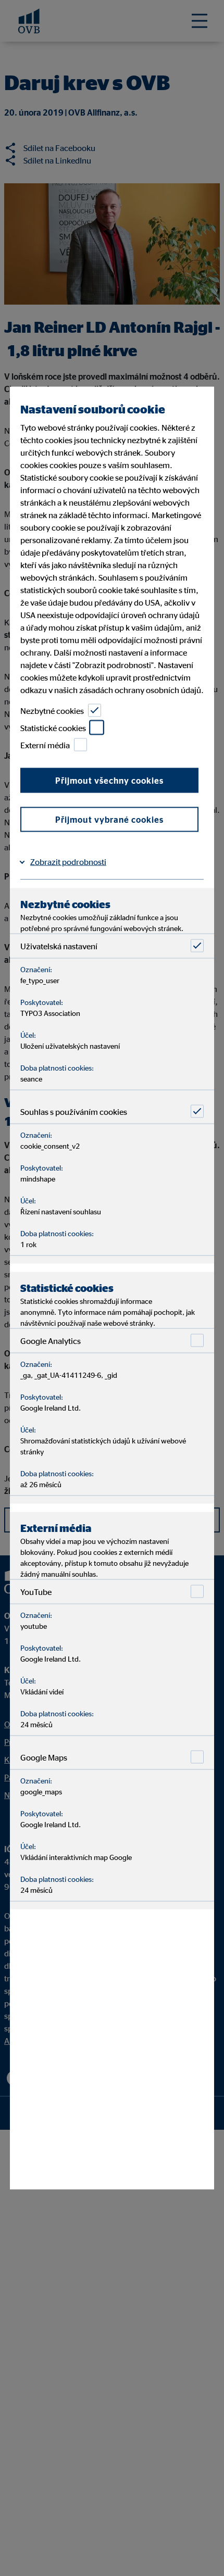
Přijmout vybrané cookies (109, 820)
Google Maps (44, 1757)
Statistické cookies (53, 727)
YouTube (36, 1591)
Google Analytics (51, 1340)
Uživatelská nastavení (59, 946)
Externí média (45, 745)
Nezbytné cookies (52, 710)
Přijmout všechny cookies (109, 781)
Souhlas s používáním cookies (74, 1111)
